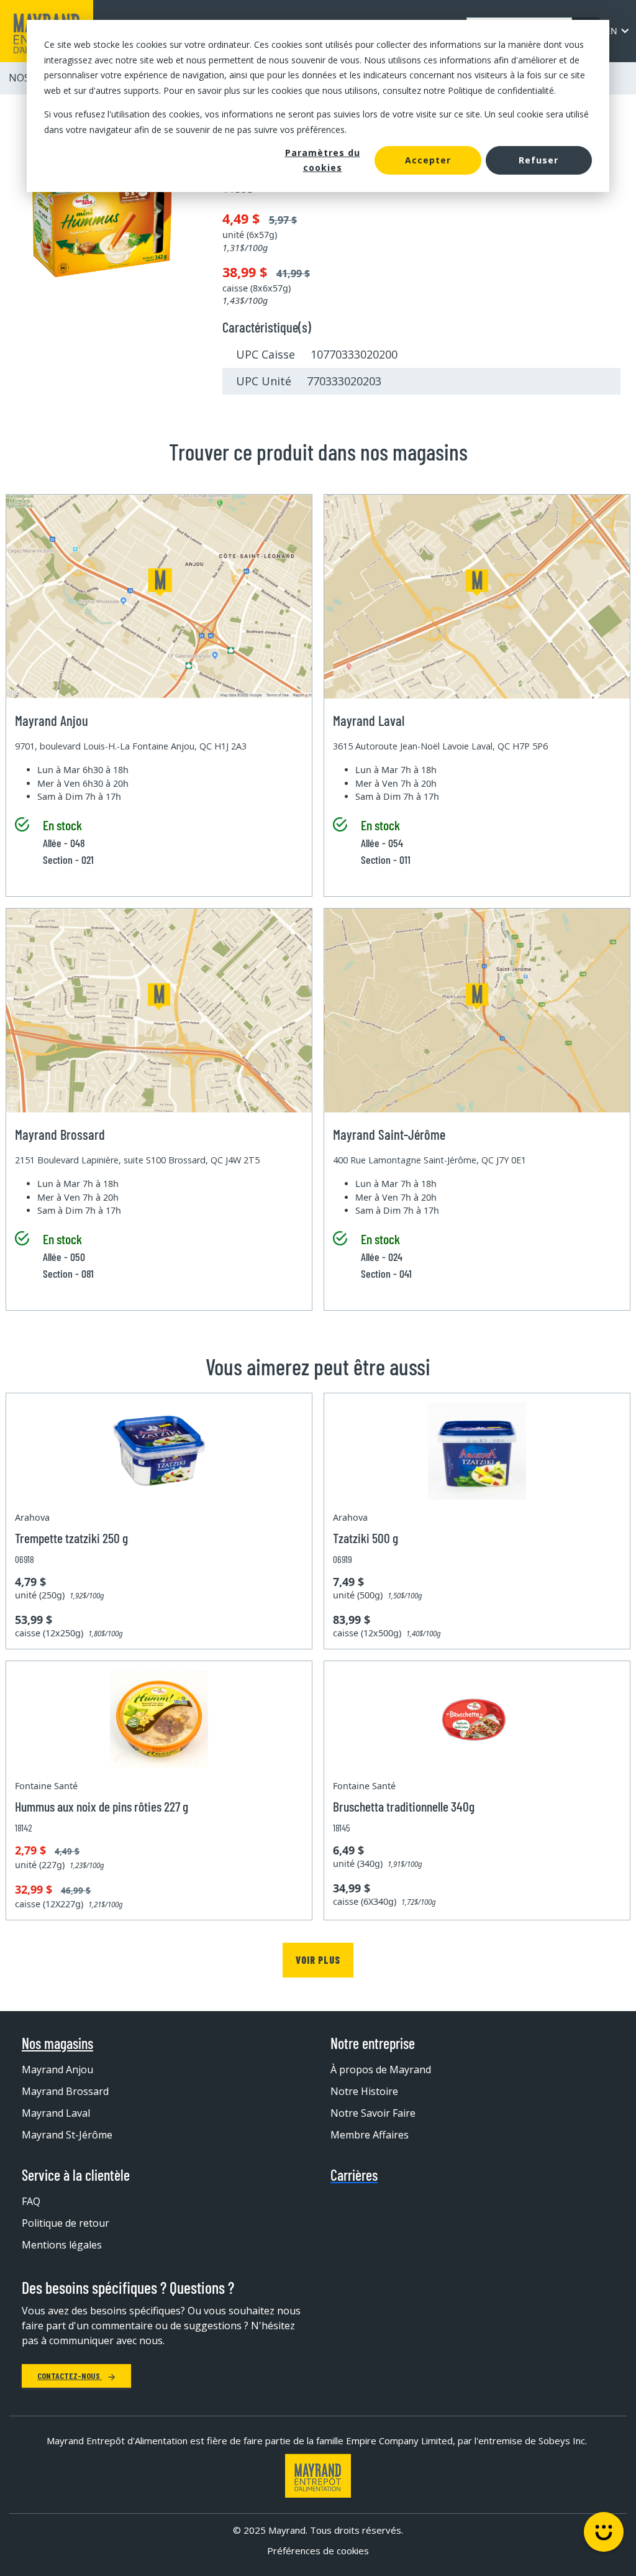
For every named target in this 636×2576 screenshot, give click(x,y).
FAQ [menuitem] (31, 2201)
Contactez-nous (70, 2376)
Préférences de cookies (318, 2551)
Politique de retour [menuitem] (66, 2223)
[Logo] (318, 2476)
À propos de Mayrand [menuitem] (381, 2070)
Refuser (538, 160)
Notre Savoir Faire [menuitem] (373, 2113)
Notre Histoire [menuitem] (364, 2091)
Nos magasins (57, 2043)
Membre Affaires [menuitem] (370, 2135)
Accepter (428, 160)
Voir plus (318, 1960)
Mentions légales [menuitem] (62, 2245)
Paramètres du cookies (323, 160)
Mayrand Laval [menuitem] (56, 2113)
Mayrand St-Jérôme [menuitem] (67, 2135)
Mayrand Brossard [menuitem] (65, 2091)
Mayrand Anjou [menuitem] (57, 2070)
